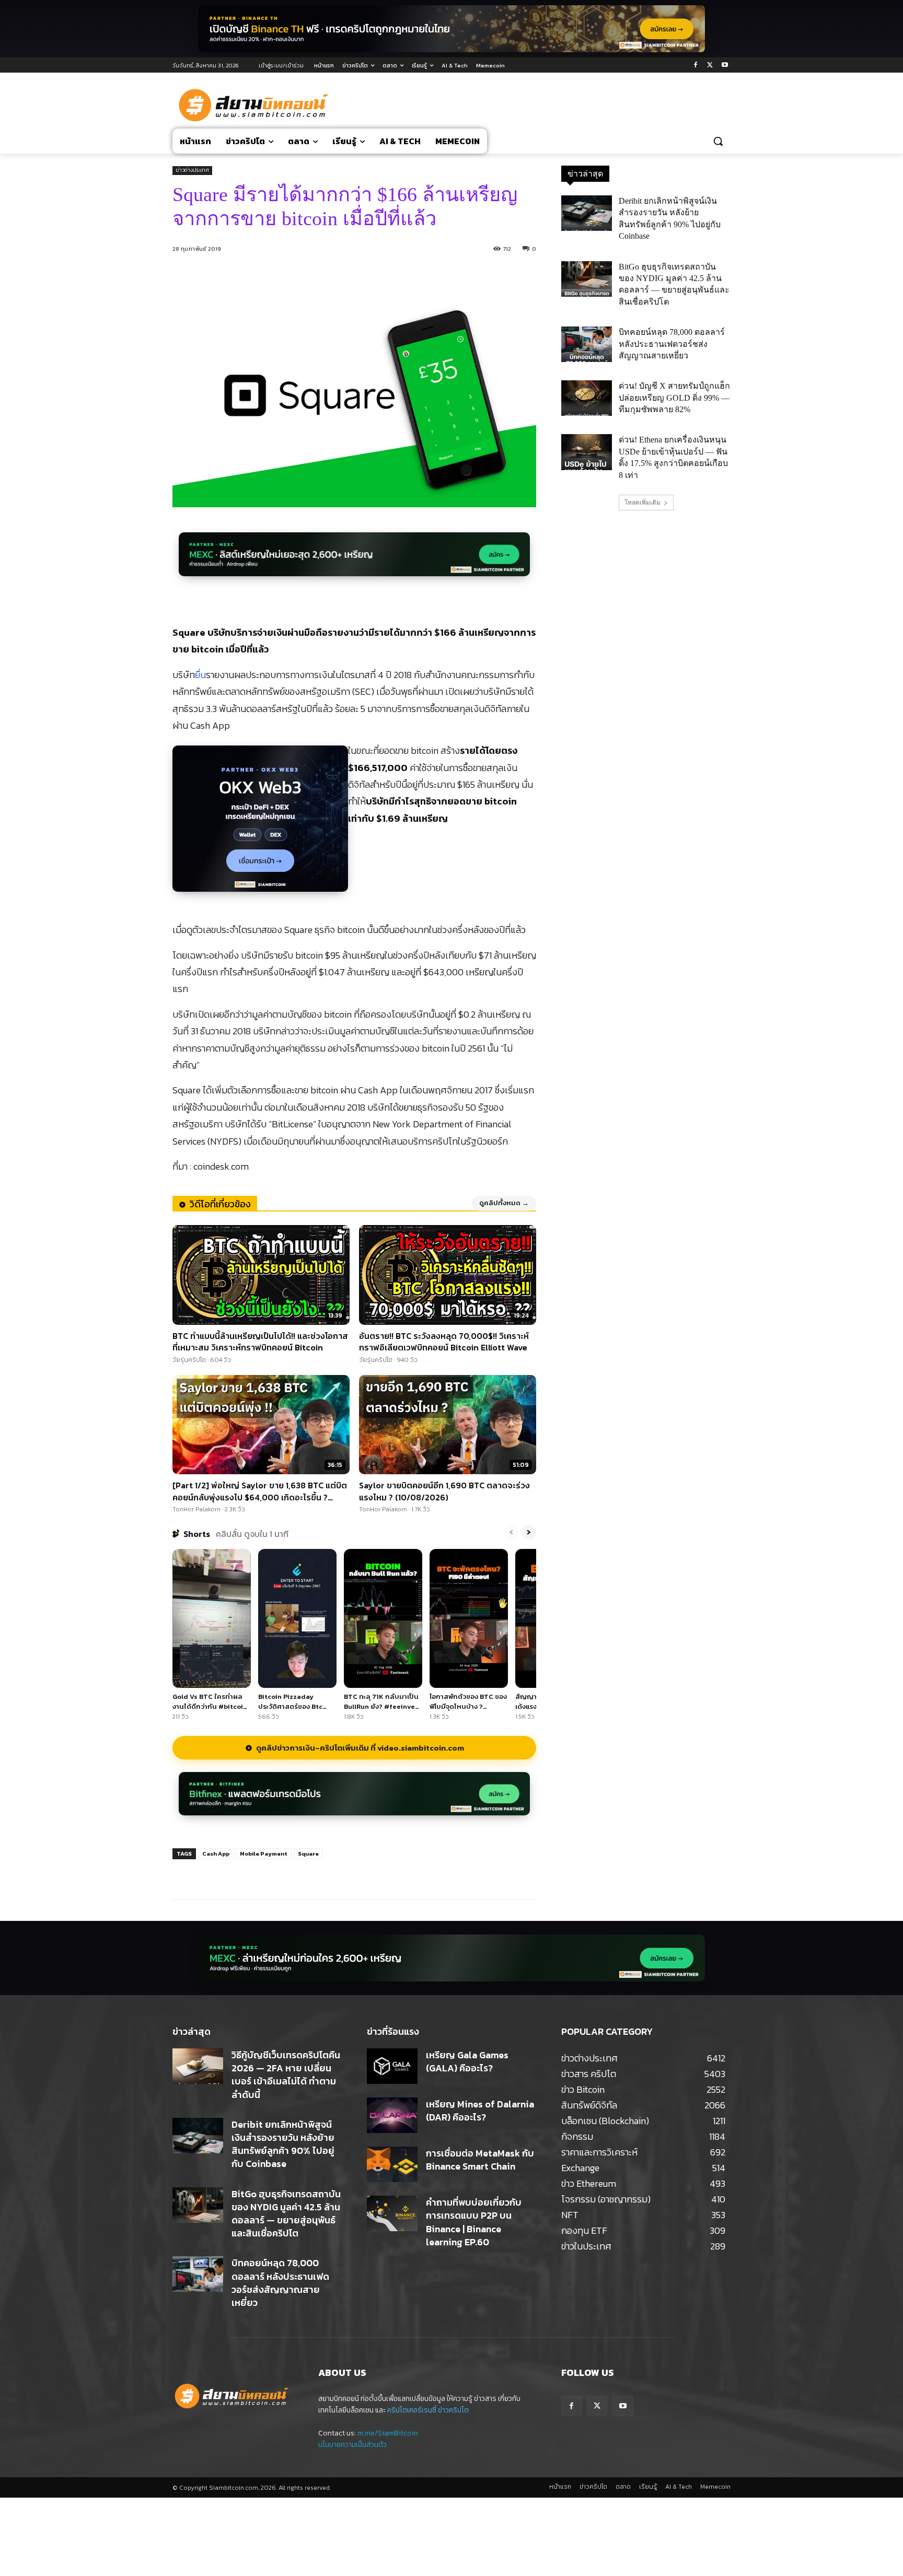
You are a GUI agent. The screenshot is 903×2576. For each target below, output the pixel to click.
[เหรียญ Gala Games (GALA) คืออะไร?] (392, 2066)
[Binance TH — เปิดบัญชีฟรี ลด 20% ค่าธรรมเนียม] (451, 29)
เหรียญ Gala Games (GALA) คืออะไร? (467, 2061)
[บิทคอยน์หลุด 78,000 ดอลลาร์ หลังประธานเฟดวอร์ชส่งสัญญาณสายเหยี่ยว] (587, 344)
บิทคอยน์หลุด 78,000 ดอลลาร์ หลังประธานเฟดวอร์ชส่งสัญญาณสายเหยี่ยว (672, 344)
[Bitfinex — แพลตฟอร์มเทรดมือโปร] (354, 1799)
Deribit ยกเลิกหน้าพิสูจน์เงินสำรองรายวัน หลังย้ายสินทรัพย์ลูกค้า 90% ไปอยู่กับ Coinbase (283, 2144)
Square (308, 1854)
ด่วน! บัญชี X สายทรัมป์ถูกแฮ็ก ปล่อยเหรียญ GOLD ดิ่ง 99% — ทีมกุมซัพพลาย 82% (674, 398)
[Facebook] (696, 66)
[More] (346, 1873)
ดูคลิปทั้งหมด (504, 1203)
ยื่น (200, 675)
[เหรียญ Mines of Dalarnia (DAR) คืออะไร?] (392, 2115)
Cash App (216, 1854)
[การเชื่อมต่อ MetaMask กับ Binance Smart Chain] (392, 2164)
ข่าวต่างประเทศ (192, 170)
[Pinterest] (297, 1873)
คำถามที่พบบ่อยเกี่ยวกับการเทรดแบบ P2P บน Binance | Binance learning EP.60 (474, 2222)
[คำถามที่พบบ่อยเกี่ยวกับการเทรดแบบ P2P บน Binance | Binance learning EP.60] (392, 2213)
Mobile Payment (264, 1854)
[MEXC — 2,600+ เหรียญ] (354, 560)
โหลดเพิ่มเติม (642, 503)
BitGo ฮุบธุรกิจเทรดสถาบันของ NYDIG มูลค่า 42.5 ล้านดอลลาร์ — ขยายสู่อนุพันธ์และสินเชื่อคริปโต (286, 2214)
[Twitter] (710, 66)
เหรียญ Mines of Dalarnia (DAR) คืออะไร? (480, 2111)
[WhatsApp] (321, 1873)
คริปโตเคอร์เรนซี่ (412, 2410)
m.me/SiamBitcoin (388, 2433)
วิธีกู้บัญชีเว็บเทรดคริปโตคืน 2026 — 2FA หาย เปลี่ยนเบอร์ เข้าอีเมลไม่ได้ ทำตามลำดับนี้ (286, 2075)
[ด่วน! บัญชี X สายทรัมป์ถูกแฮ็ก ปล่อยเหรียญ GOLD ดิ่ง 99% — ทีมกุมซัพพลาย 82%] (587, 398)
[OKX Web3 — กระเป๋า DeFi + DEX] (260, 824)
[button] (718, 141)
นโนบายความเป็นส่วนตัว (352, 2445)
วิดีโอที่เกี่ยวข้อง (220, 1204)
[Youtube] (725, 66)
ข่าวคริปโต (453, 2410)
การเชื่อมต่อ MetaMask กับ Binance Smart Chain (480, 2160)
